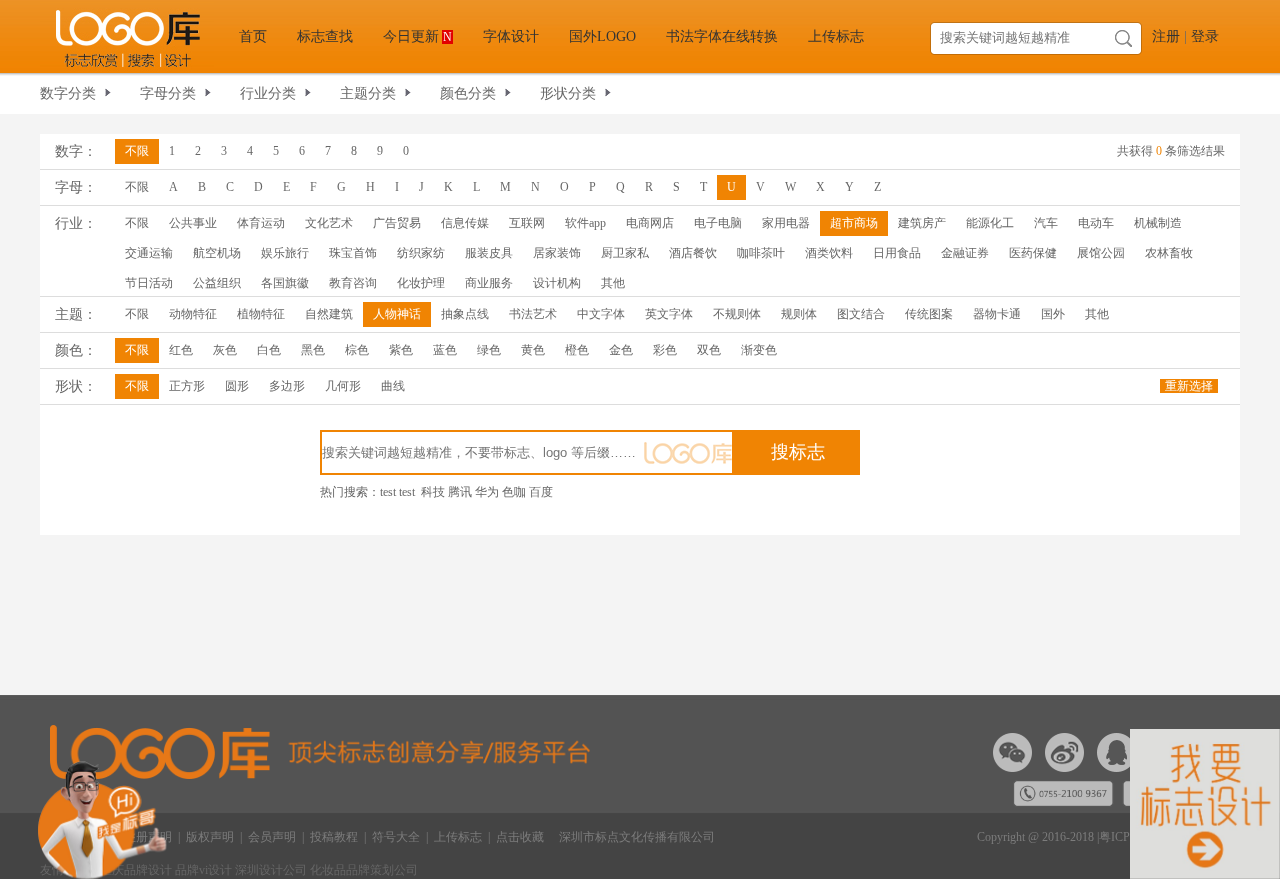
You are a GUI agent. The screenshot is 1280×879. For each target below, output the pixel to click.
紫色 (401, 350)
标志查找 (325, 36)
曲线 (393, 386)
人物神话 (397, 314)
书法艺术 (533, 314)
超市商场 (854, 223)
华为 (487, 492)
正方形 (187, 386)
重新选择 (1189, 386)
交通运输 (149, 253)
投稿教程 (334, 837)
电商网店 (650, 223)
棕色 (357, 350)
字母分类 (168, 93)
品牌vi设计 (203, 870)
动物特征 (193, 314)
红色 (181, 350)
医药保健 (1033, 253)
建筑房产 (922, 223)
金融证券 (965, 253)
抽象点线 (465, 314)
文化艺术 (329, 223)
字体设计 (511, 36)
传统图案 (929, 314)
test (388, 492)
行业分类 (268, 93)
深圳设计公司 (272, 870)
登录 (1205, 36)
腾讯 (460, 492)
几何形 (343, 386)
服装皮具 (489, 253)
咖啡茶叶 (761, 253)
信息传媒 (465, 223)
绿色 (489, 350)
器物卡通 (997, 314)
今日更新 (417, 36)
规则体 (799, 314)
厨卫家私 (625, 253)
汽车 (1046, 223)
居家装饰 (557, 253)
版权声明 (210, 837)
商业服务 (489, 283)
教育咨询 (353, 283)
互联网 (527, 223)
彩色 (665, 350)
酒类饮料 (829, 253)
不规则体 (737, 314)
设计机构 (557, 283)
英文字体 (669, 314)
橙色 (577, 350)
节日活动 (149, 283)
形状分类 (568, 93)
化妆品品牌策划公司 (364, 870)
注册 (1166, 36)
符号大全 (396, 837)
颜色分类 (468, 93)
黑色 (313, 350)
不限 (137, 151)
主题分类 (368, 93)
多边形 (287, 386)
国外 (1053, 314)
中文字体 (601, 314)
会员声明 (272, 837)
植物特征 (261, 314)
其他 (613, 283)
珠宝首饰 (353, 253)
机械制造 (1158, 223)
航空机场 (217, 253)
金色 (621, 350)
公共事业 (193, 223)
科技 (433, 492)
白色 (269, 350)
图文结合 (861, 314)
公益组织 (217, 283)
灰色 (225, 350)
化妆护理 (421, 283)
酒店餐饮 (693, 253)
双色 (709, 350)
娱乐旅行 (285, 253)
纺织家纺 (421, 253)
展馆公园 (1101, 253)
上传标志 (836, 36)
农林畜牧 (1169, 253)
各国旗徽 (285, 283)
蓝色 (445, 350)
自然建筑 (329, 314)
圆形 (237, 386)
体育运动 (261, 223)
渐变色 (759, 350)
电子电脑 (718, 223)
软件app (585, 223)
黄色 (533, 350)
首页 (253, 36)
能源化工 (990, 223)
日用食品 (897, 253)
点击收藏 (520, 837)
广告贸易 (397, 223)
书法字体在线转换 (722, 36)
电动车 (1096, 223)
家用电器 (786, 223)
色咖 (514, 492)
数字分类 (68, 93)
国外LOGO (602, 36)
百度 (541, 492)
